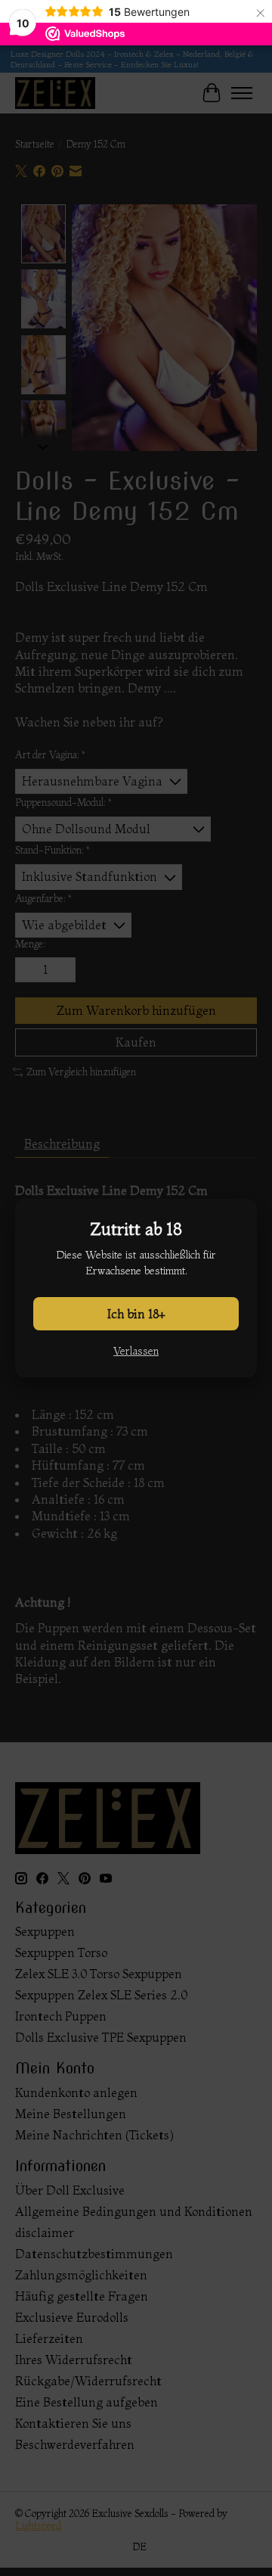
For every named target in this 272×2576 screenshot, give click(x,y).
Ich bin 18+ (136, 1314)
